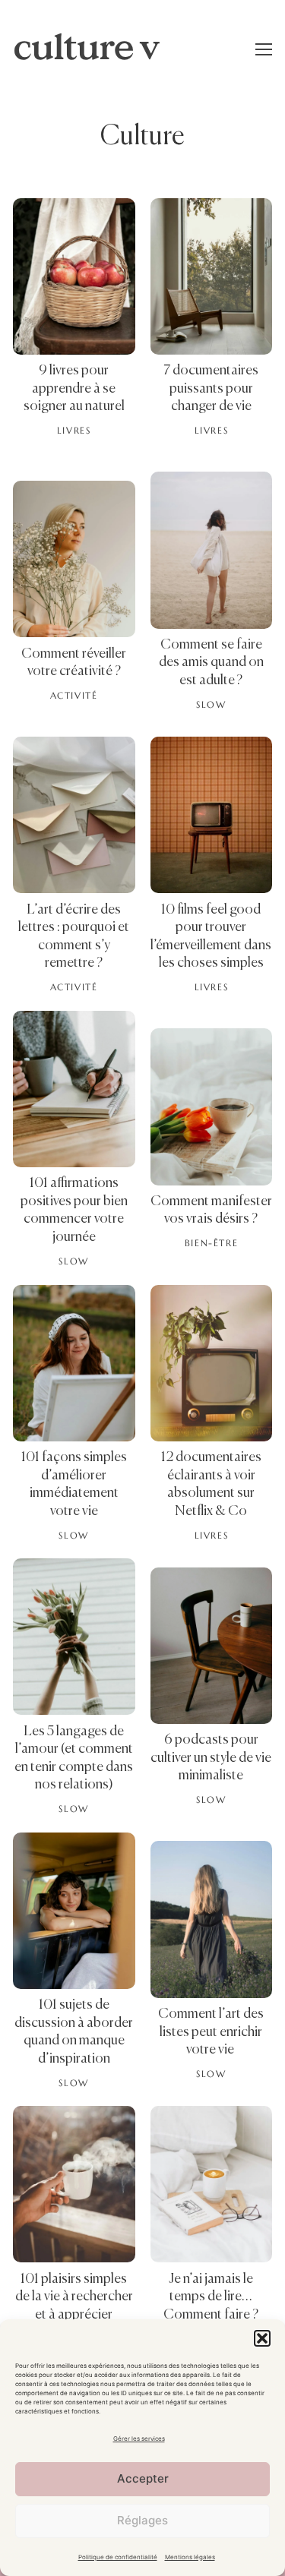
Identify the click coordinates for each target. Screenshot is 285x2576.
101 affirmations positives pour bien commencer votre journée (74, 1210)
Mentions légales (190, 2557)
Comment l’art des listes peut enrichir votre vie (211, 2032)
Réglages (142, 2520)
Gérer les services (139, 2439)
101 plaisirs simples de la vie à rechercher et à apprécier (74, 2297)
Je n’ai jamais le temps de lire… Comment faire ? (211, 2297)
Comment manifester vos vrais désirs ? (211, 1211)
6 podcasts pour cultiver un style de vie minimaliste (211, 1758)
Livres (74, 431)
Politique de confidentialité (118, 2557)
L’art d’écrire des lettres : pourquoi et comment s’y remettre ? (74, 937)
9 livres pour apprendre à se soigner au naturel (74, 388)
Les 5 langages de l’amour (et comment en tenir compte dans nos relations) (74, 1758)
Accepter (143, 2478)
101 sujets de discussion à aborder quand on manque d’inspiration (74, 2032)
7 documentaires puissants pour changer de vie (211, 388)
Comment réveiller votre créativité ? (74, 663)
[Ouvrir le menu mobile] (264, 49)
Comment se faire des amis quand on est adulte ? (211, 663)
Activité (74, 696)
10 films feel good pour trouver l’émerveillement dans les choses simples (211, 937)
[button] (262, 2338)
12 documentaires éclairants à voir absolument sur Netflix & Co (211, 1484)
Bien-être (211, 1243)
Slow (211, 705)
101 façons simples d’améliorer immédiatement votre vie (74, 1484)
